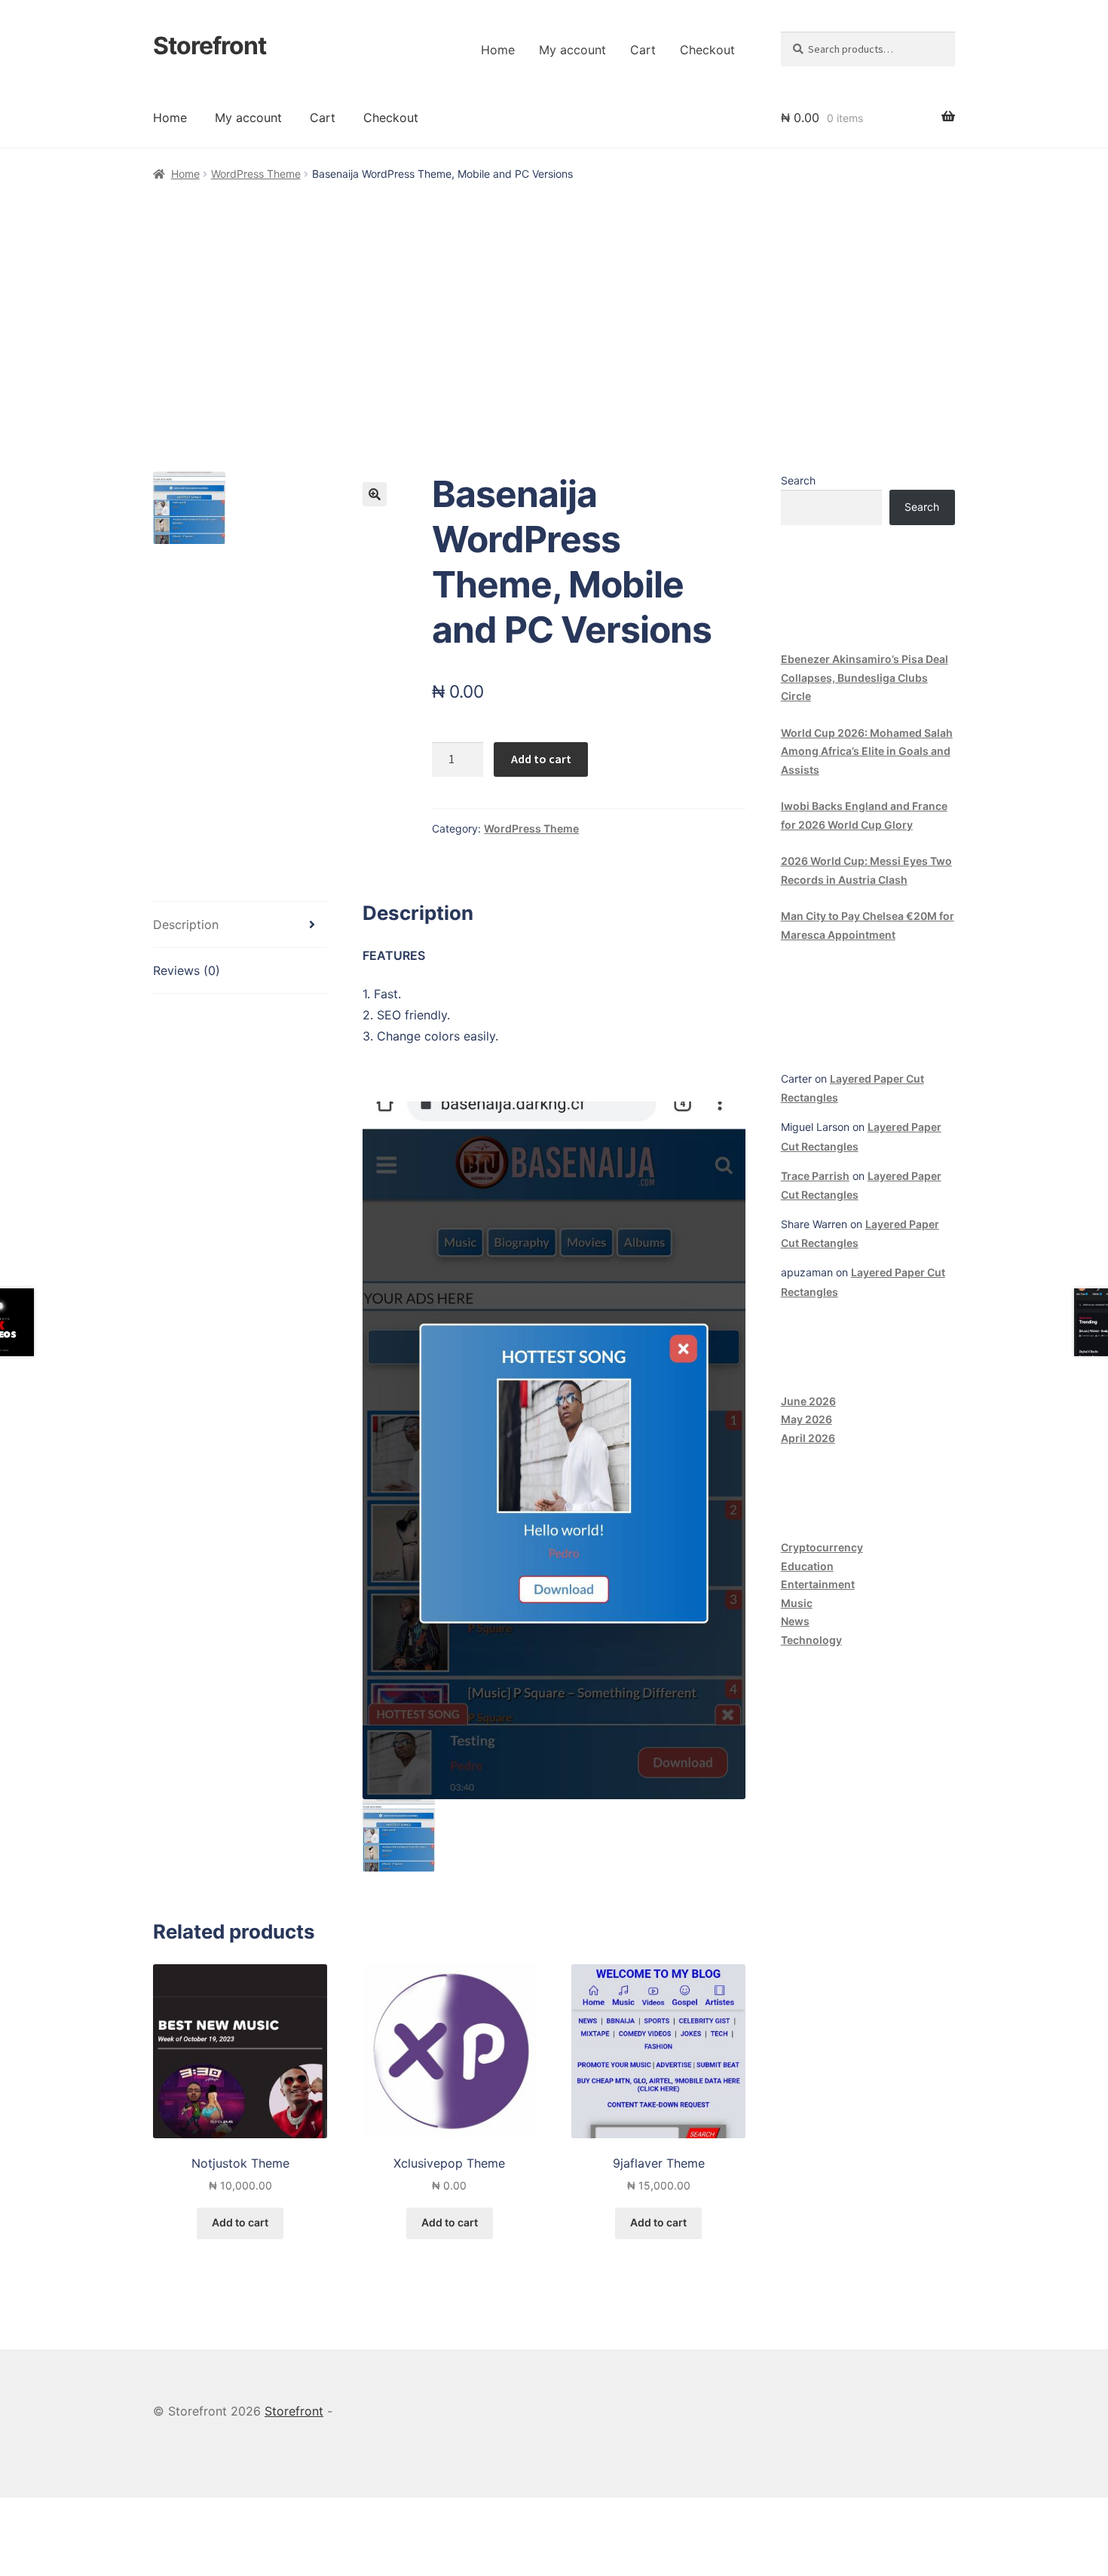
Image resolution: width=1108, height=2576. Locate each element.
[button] (375, 494)
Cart (643, 50)
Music (797, 1603)
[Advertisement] (554, 297)
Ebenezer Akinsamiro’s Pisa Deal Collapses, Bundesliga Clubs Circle (865, 677)
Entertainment (818, 1584)
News (795, 1621)
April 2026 (808, 1438)
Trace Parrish (815, 1176)
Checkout (707, 50)
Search (798, 480)
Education (807, 1566)
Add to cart (541, 759)
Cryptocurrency (822, 1547)
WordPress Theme (256, 174)
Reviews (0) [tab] (187, 970)
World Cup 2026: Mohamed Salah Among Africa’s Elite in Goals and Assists (867, 751)
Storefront (210, 46)
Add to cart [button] (240, 2222)
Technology (811, 1640)
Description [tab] (186, 924)
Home (498, 50)
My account (572, 50)
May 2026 (807, 1419)
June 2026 (808, 1401)
